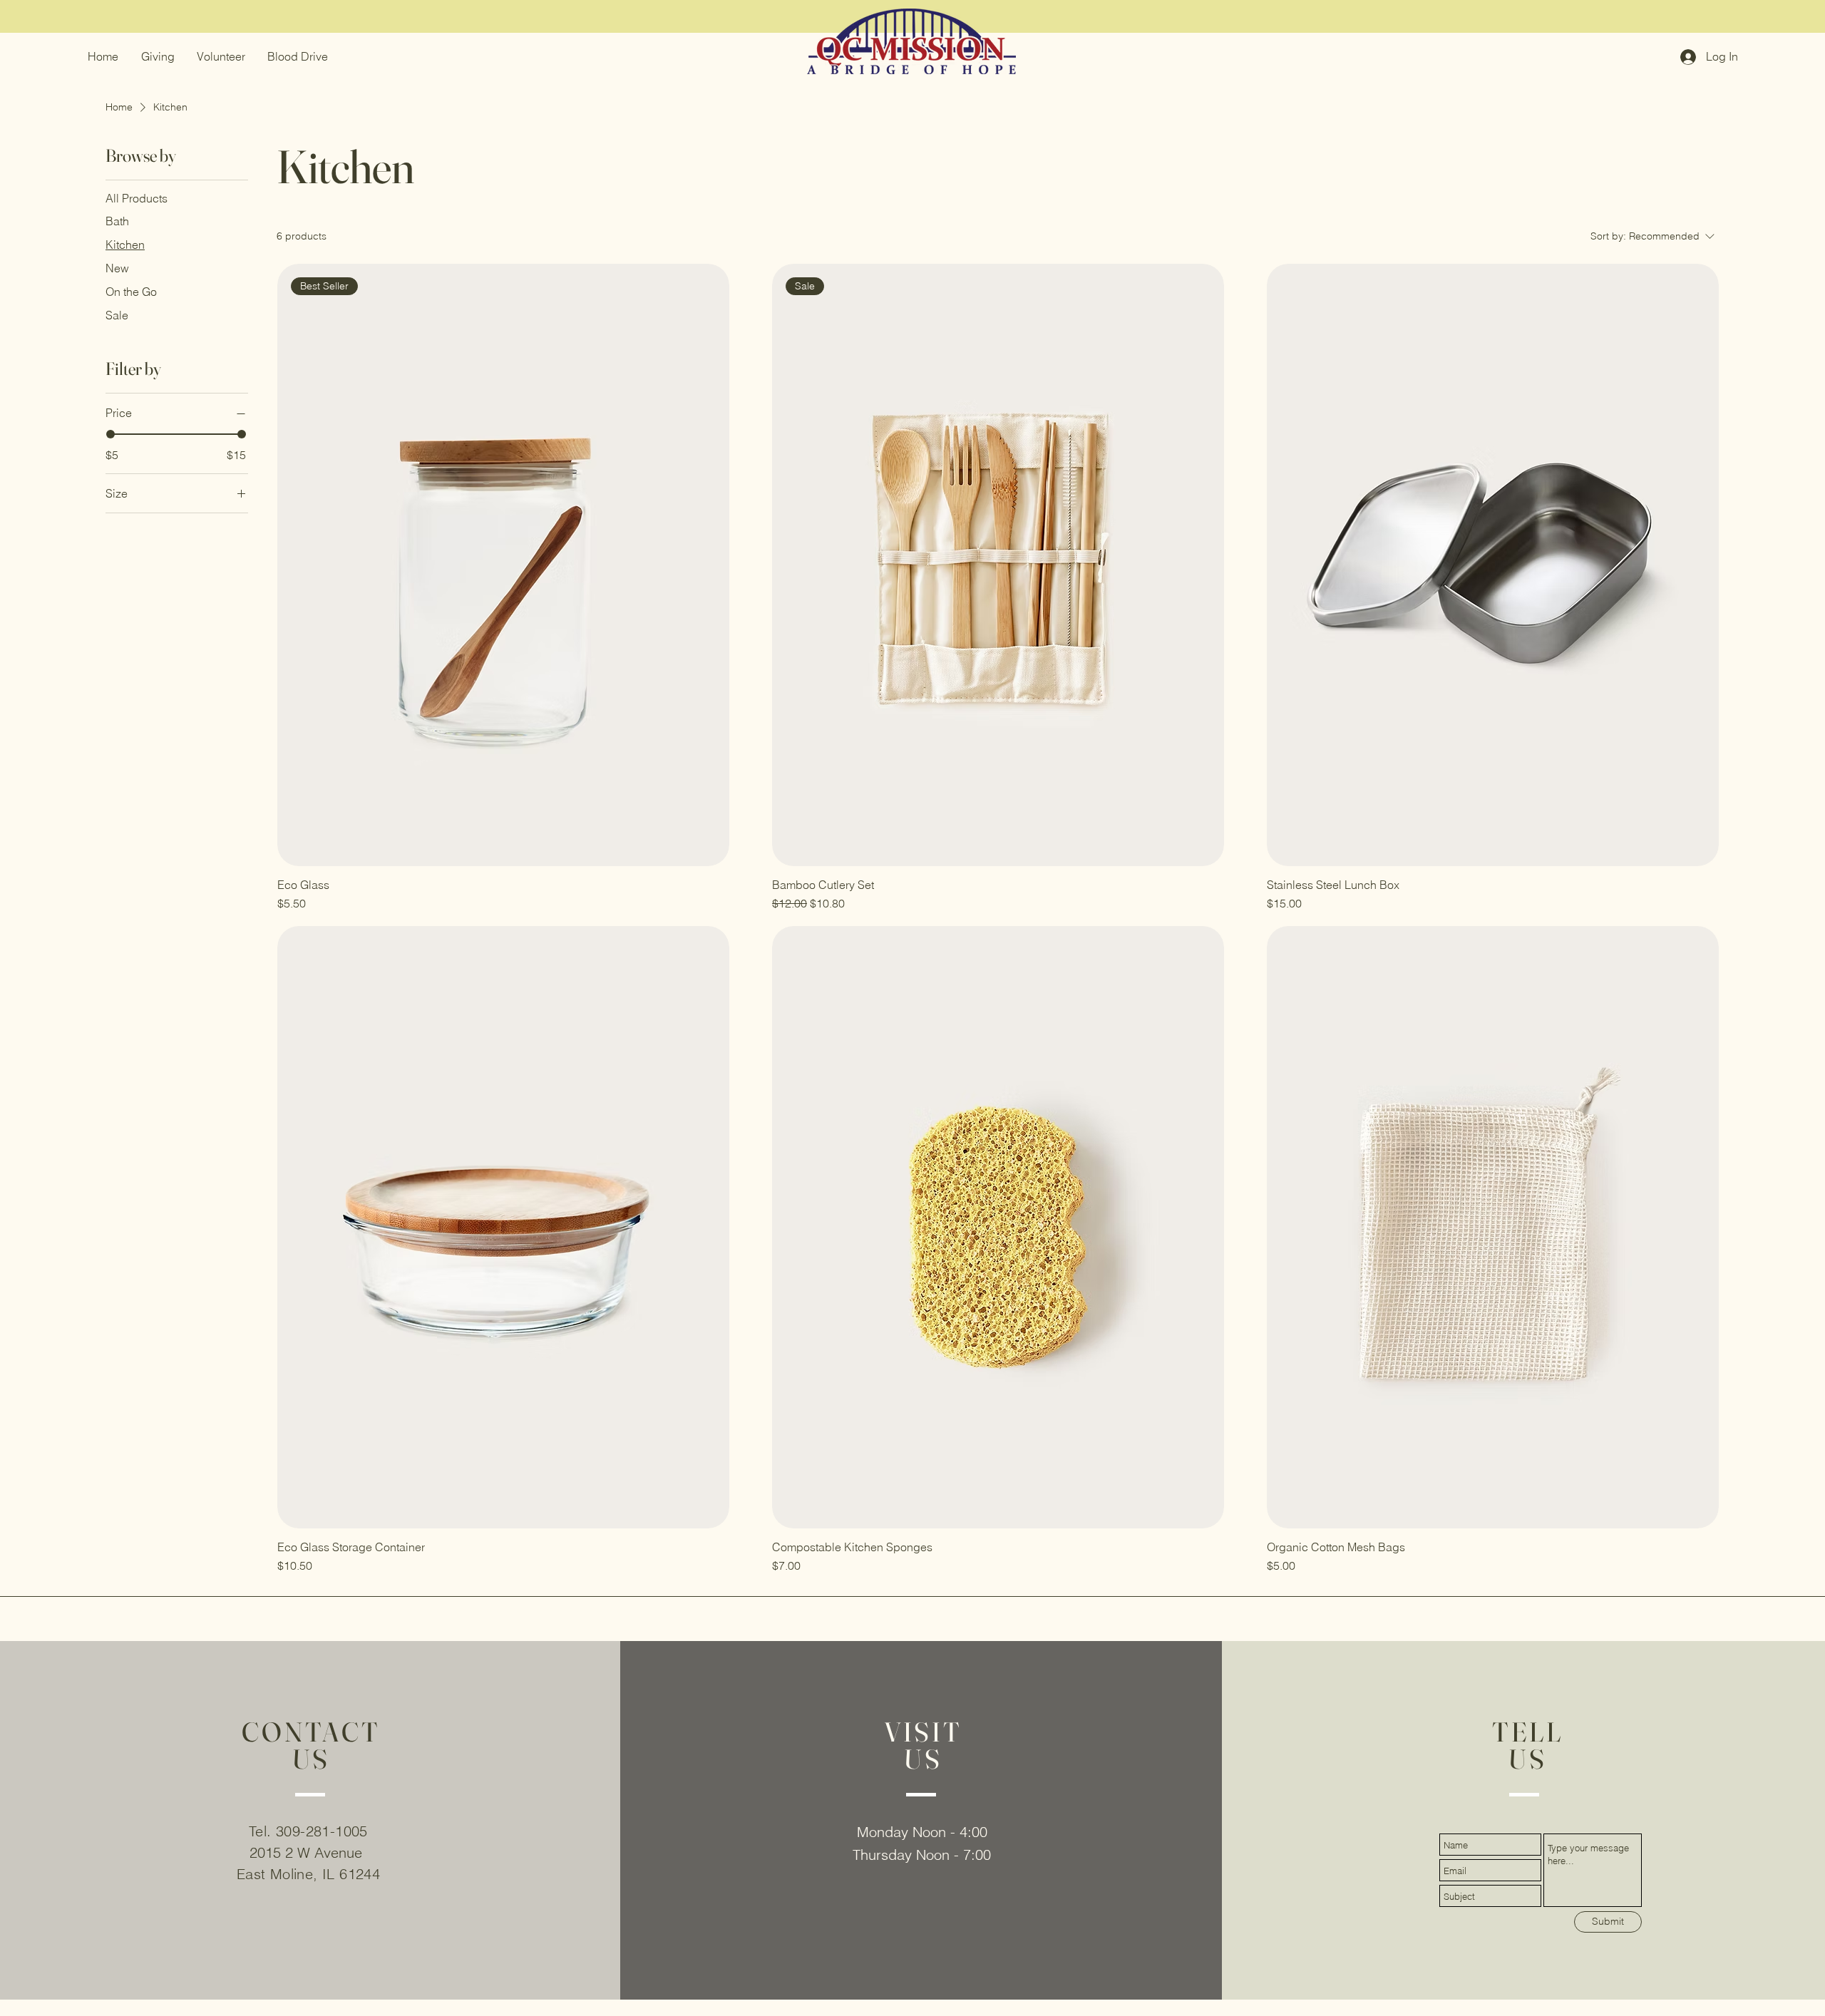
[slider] (110, 434)
